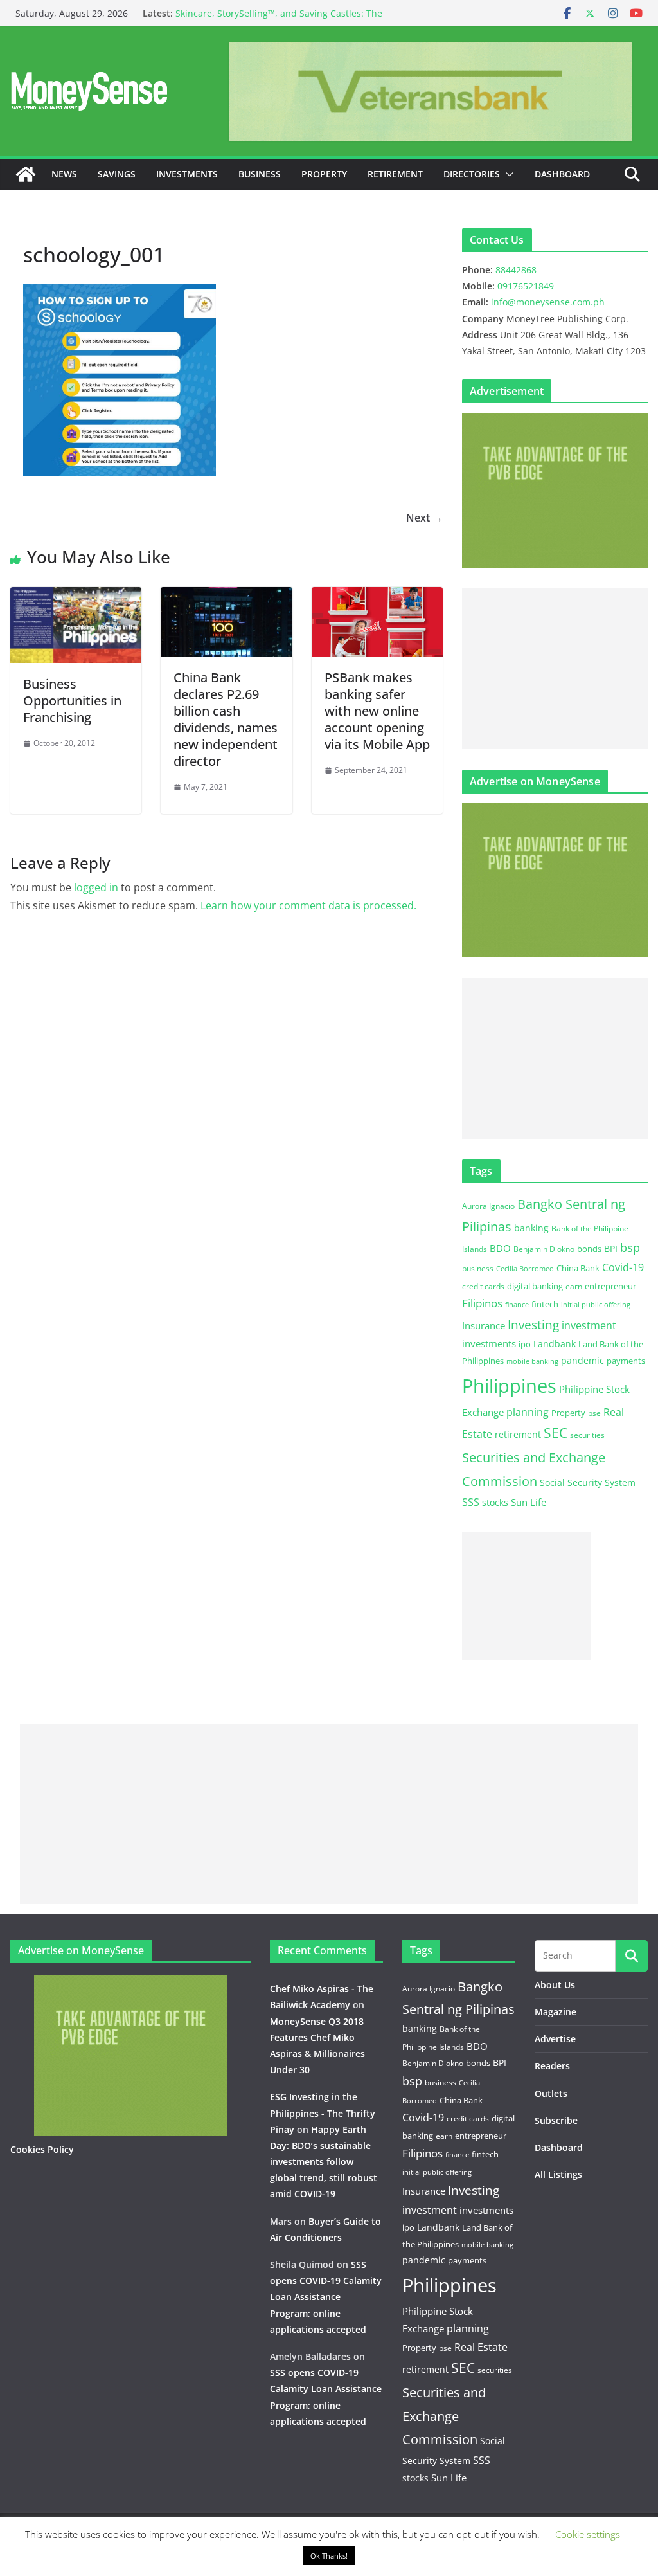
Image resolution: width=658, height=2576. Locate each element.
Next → (424, 518)
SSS (471, 1502)
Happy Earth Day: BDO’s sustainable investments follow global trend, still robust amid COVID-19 (324, 2162)
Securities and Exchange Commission (444, 2416)
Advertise (555, 2039)
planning (528, 1412)
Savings (117, 174)
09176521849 (526, 286)
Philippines (509, 1386)
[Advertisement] (555, 669)
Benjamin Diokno (544, 1249)
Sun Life (529, 1502)
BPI (611, 1248)
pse (594, 1413)
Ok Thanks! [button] (329, 2556)
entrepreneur (610, 1286)
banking (531, 1228)
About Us (555, 1985)
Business (260, 174)
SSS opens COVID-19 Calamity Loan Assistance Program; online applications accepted (326, 2297)
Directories (472, 174)
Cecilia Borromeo (525, 1269)
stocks (495, 1502)
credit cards (483, 1286)
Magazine (556, 2012)
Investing (533, 1324)
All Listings (558, 2174)
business (478, 1268)
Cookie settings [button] (588, 2534)
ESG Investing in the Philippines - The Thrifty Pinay (323, 2113)
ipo (525, 1344)
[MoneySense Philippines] (26, 174)
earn (574, 1286)
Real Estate (481, 2347)
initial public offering (596, 1304)
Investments (187, 174)
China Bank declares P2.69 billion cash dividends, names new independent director (226, 719)
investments (489, 1343)
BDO (500, 1248)
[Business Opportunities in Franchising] (76, 596)
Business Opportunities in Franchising (72, 701)
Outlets (551, 2093)
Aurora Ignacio (488, 1206)
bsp (630, 1247)
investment (589, 1325)
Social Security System (588, 1483)
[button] (507, 174)
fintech (545, 1304)
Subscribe (556, 2120)
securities (587, 1435)
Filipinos (482, 1303)
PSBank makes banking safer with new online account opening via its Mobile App (377, 711)
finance (517, 1305)
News (64, 174)
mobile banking (532, 1361)
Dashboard (562, 174)
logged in (96, 887)
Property (324, 174)
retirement (518, 1434)
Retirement (395, 174)
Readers (552, 2066)
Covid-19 (623, 1267)
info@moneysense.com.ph (548, 302)
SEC (556, 1433)
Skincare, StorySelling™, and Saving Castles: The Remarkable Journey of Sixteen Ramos (279, 20)
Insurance (484, 1325)
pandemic (582, 1360)
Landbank (555, 1344)
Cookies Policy (42, 2149)
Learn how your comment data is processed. (308, 905)
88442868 (516, 270)
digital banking (535, 1286)
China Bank (578, 1268)
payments (626, 1361)
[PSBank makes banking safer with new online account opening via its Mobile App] (377, 596)
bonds (589, 1249)
